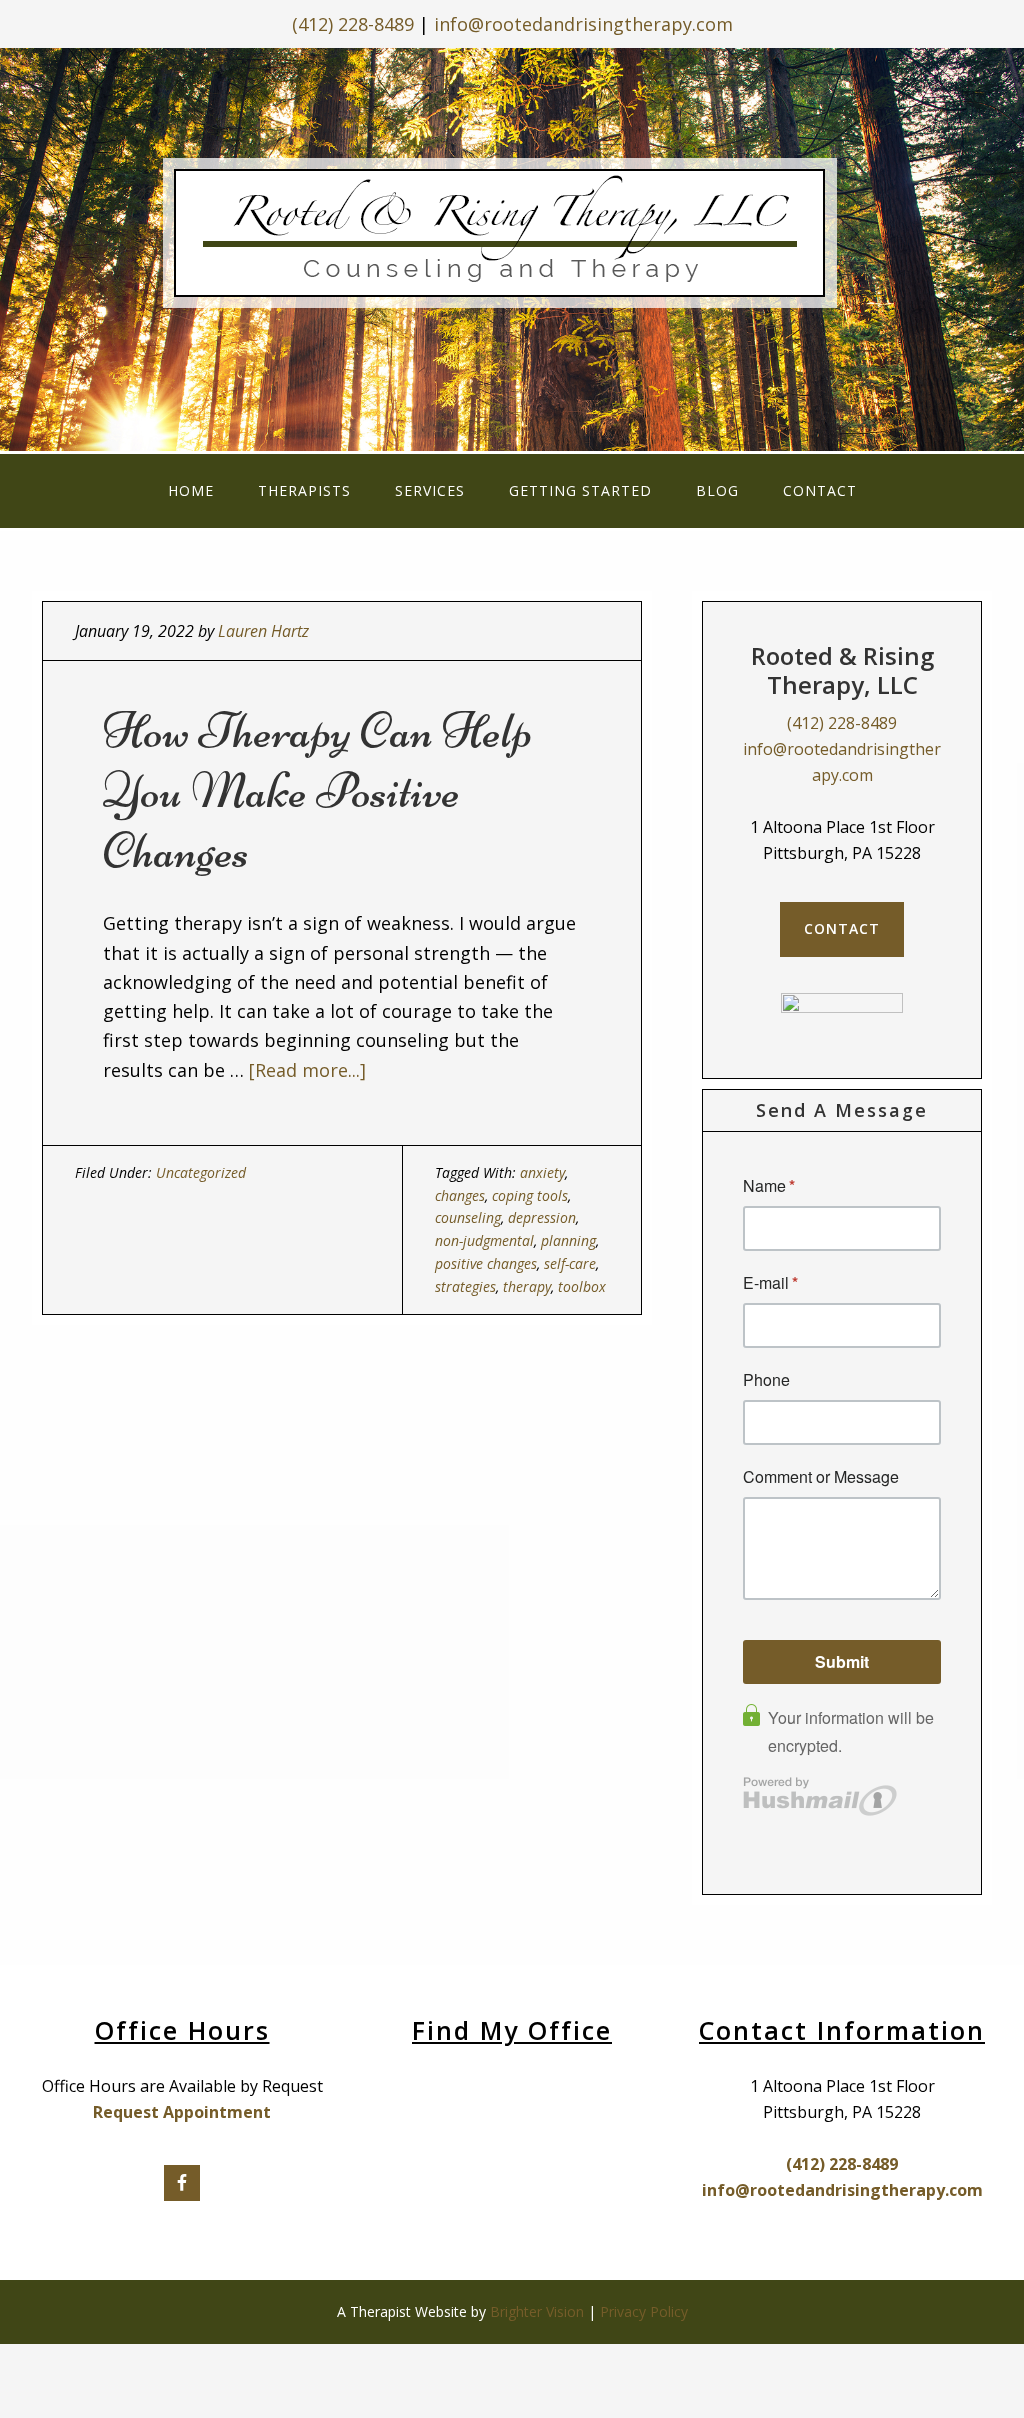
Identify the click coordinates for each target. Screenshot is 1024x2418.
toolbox (582, 1286)
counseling (468, 1217)
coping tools (530, 1195)
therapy (527, 1286)
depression (542, 1217)
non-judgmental (484, 1240)
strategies (465, 1286)
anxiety (542, 1172)
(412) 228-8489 (353, 24)
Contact (842, 928)
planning (568, 1240)
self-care (570, 1263)
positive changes (486, 1263)
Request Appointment (182, 2112)
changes (460, 1195)
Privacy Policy (644, 2311)
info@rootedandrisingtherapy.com (583, 24)
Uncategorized (201, 1172)
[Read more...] (307, 1070)
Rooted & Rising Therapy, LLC (513, 245)
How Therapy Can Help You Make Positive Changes (317, 791)
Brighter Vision (537, 2311)
